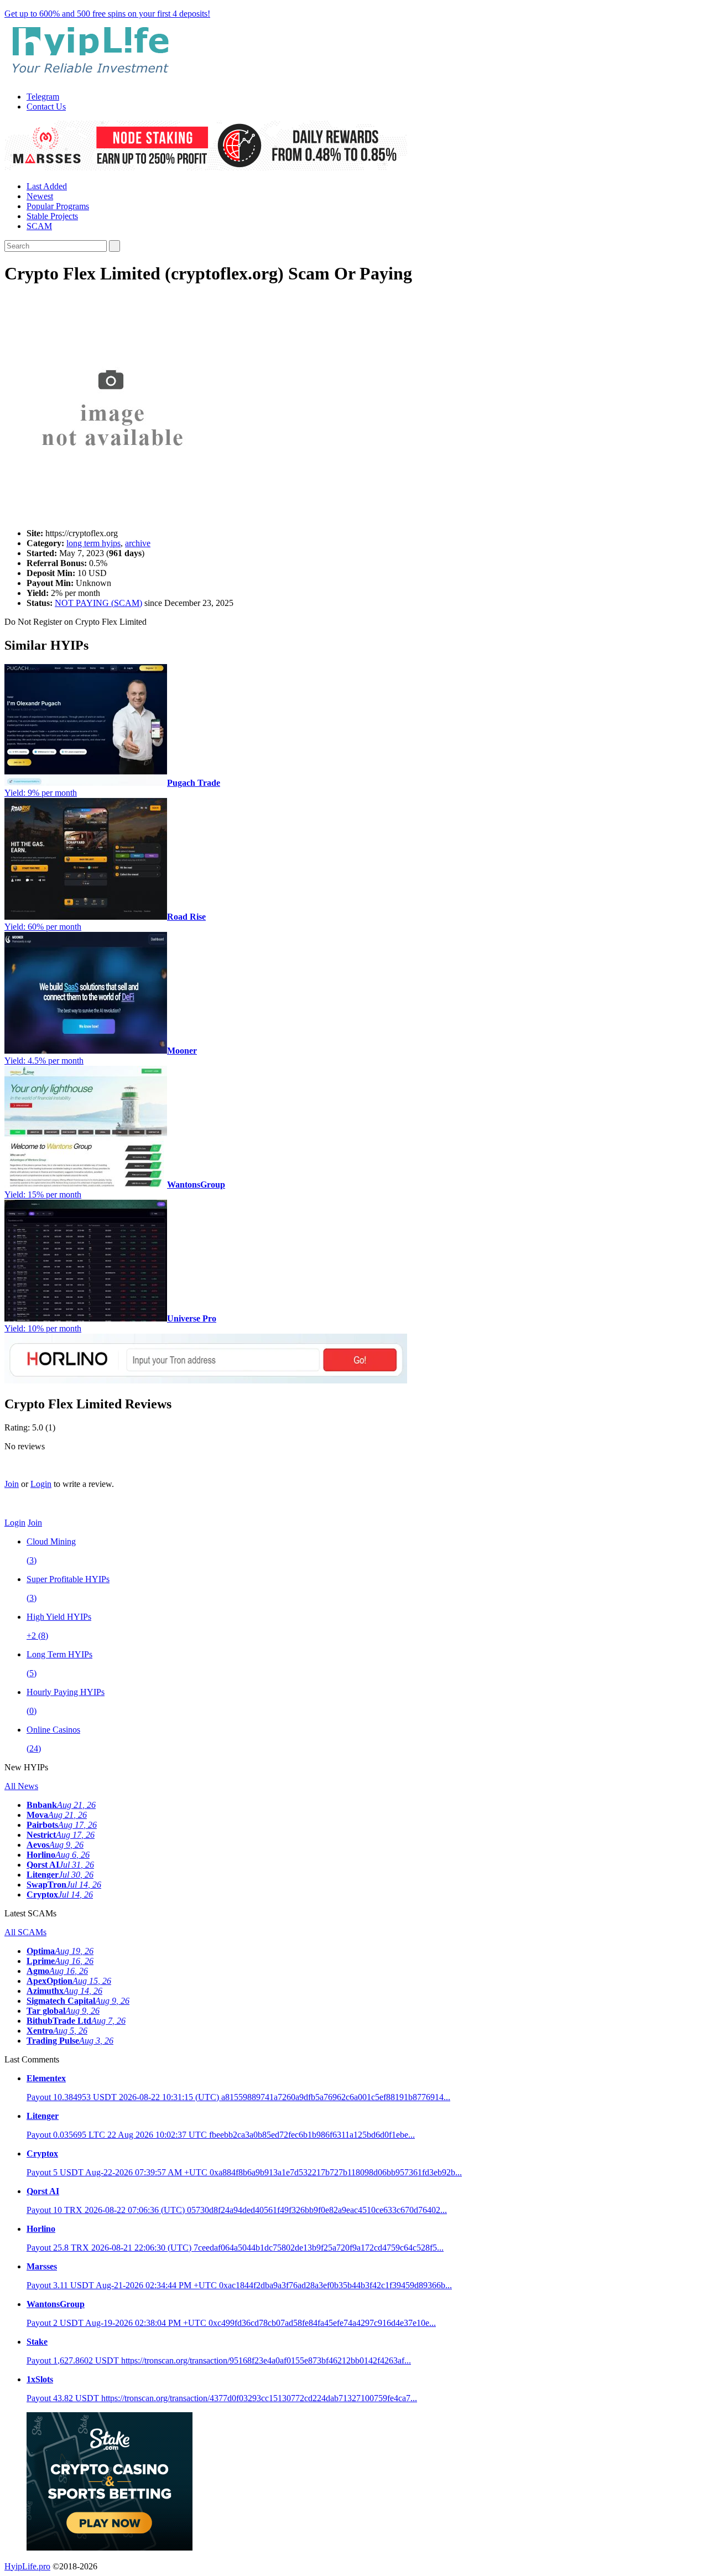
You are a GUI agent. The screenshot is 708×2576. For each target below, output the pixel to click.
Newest (40, 196)
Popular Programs (58, 206)
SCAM (39, 226)
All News (21, 1786)
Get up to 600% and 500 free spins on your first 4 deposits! (107, 14)
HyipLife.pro (27, 2566)
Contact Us (46, 107)
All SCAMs (25, 1932)
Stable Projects (52, 216)
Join (12, 1484)
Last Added (47, 186)
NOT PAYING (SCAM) (98, 603)
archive (138, 543)
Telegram (43, 97)
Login (41, 1484)
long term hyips (93, 543)
